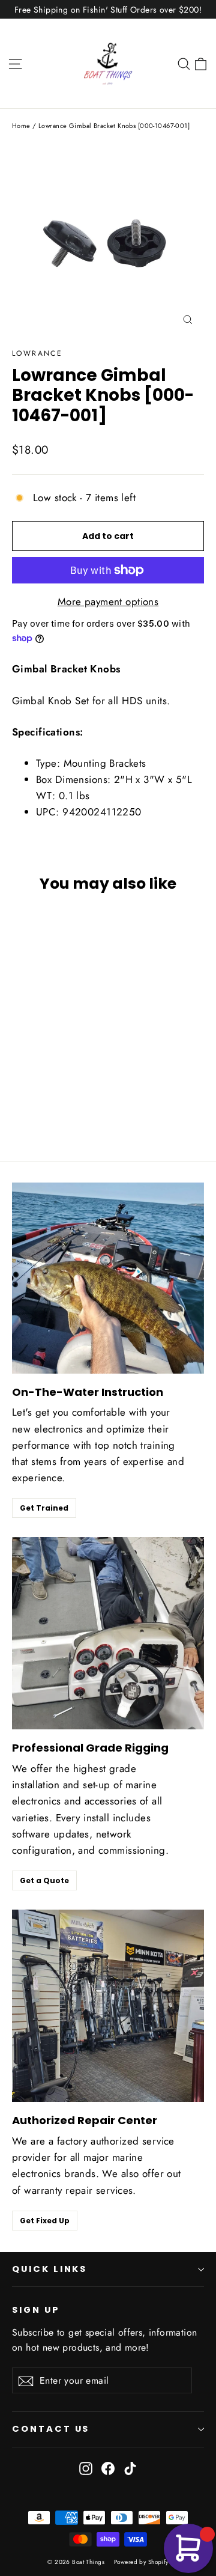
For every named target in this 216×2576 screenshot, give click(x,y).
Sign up (36, 2310)
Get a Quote (44, 1880)
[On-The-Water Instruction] (108, 1278)
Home (21, 126)
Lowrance (37, 353)
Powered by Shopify (141, 2562)
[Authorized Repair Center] (108, 2006)
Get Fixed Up (45, 2221)
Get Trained (44, 1508)
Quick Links (49, 2269)
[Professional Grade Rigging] (108, 1633)
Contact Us (51, 2429)
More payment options (108, 601)
